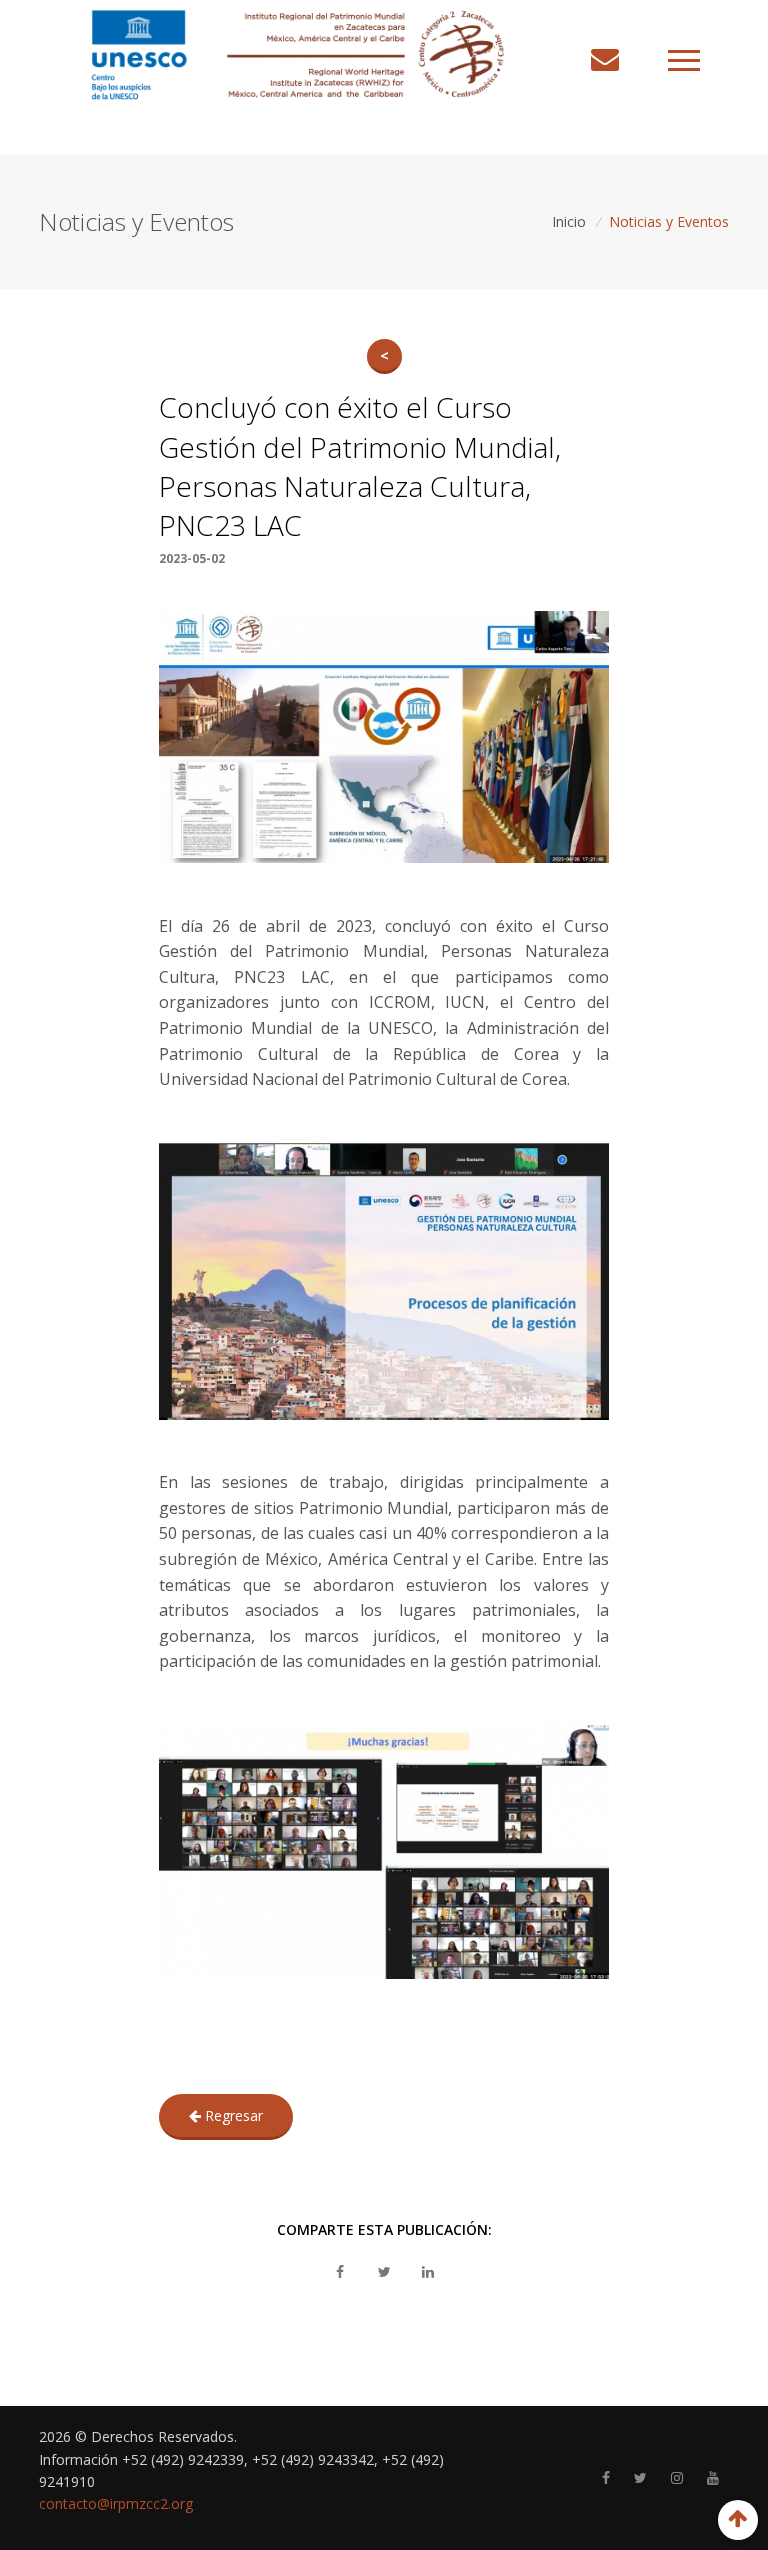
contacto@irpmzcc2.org (116, 2503)
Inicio (569, 221)
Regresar (232, 2115)
